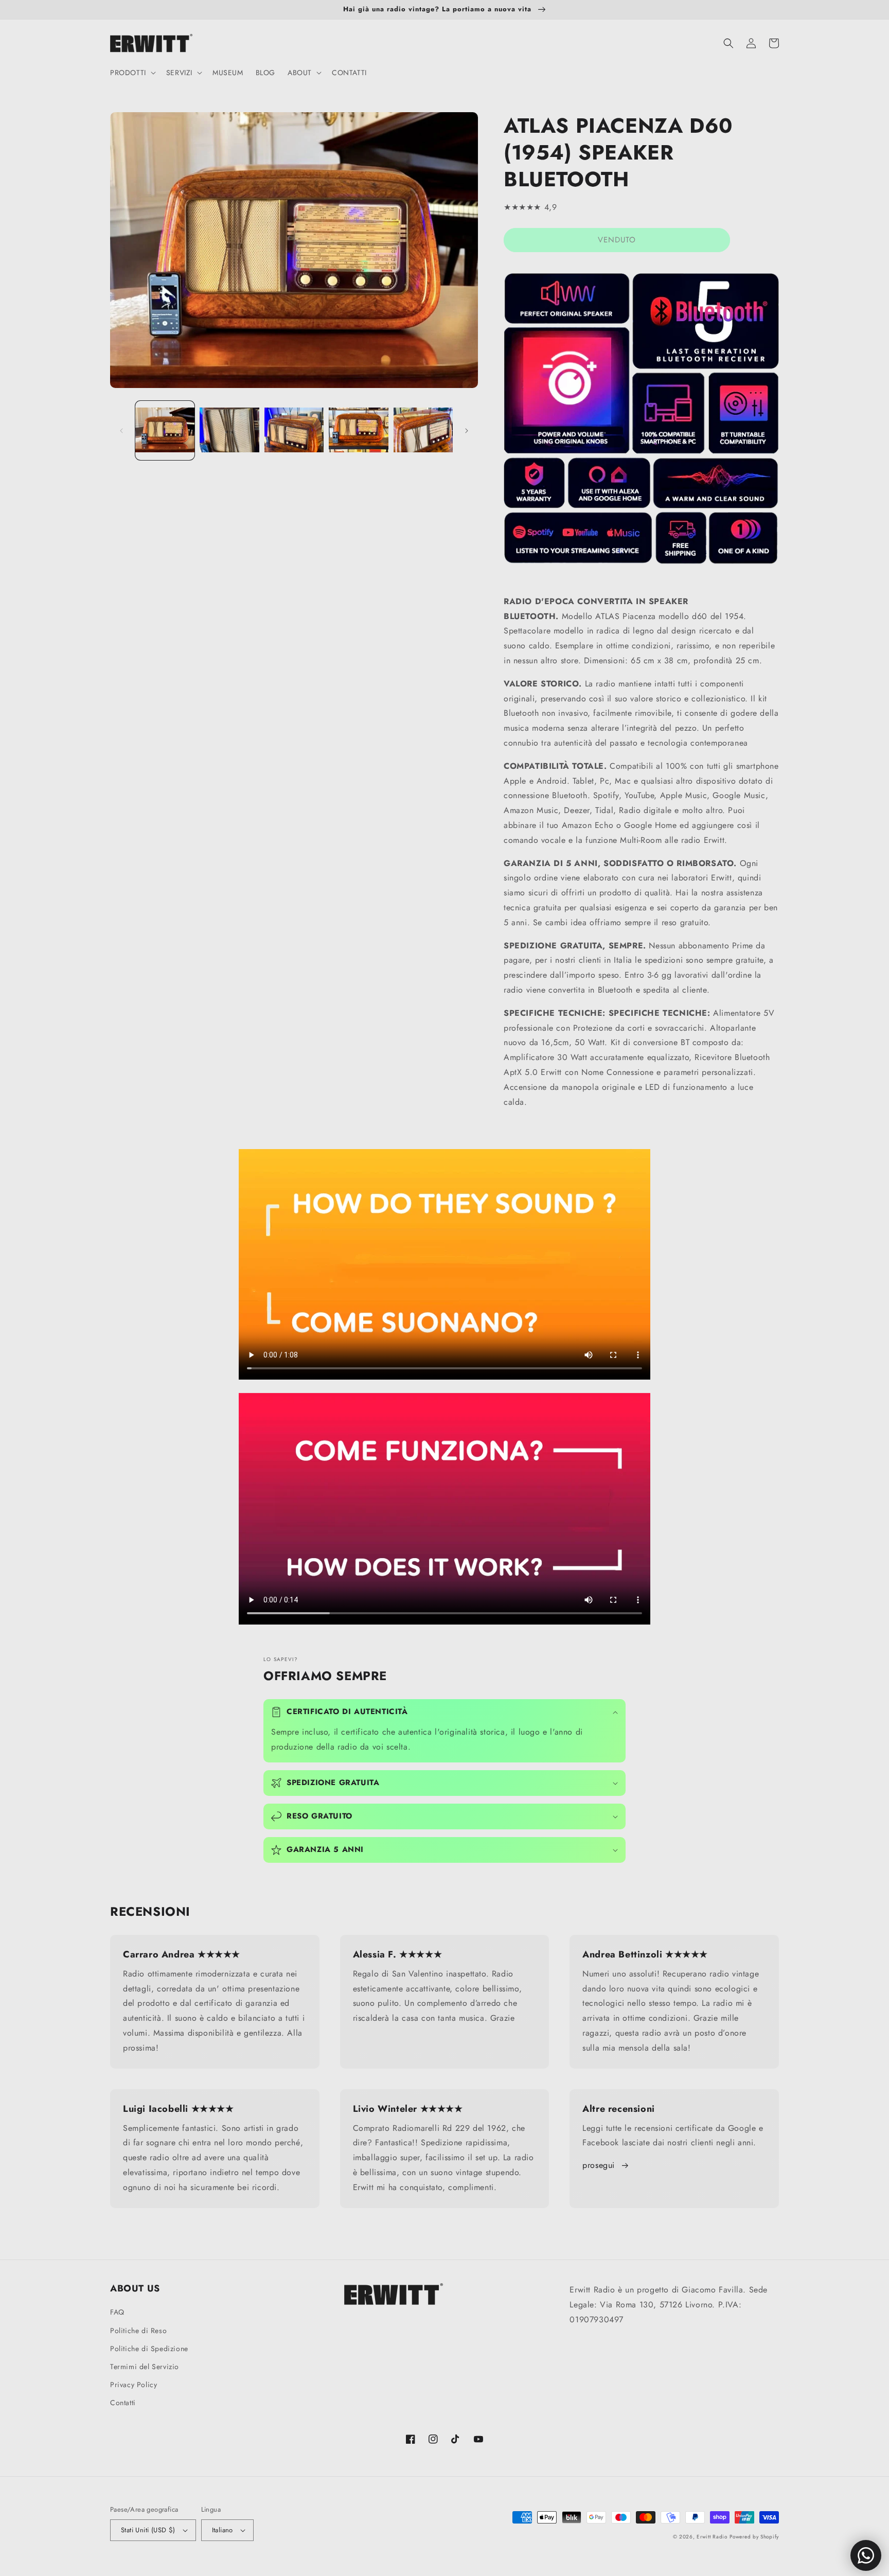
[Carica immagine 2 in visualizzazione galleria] (229, 430)
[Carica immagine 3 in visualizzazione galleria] (294, 430)
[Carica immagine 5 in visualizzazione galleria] (423, 430)
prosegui (599, 2165)
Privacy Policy (134, 2385)
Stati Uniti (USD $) (148, 2530)
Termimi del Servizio (145, 2367)
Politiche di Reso (138, 2331)
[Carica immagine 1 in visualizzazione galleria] (165, 430)
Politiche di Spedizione (149, 2349)
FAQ (117, 2312)
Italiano (223, 2530)
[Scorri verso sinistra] (121, 431)
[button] (132, 73)
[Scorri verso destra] (467, 431)
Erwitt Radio (712, 2537)
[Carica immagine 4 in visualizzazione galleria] (358, 430)
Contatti (123, 2403)
